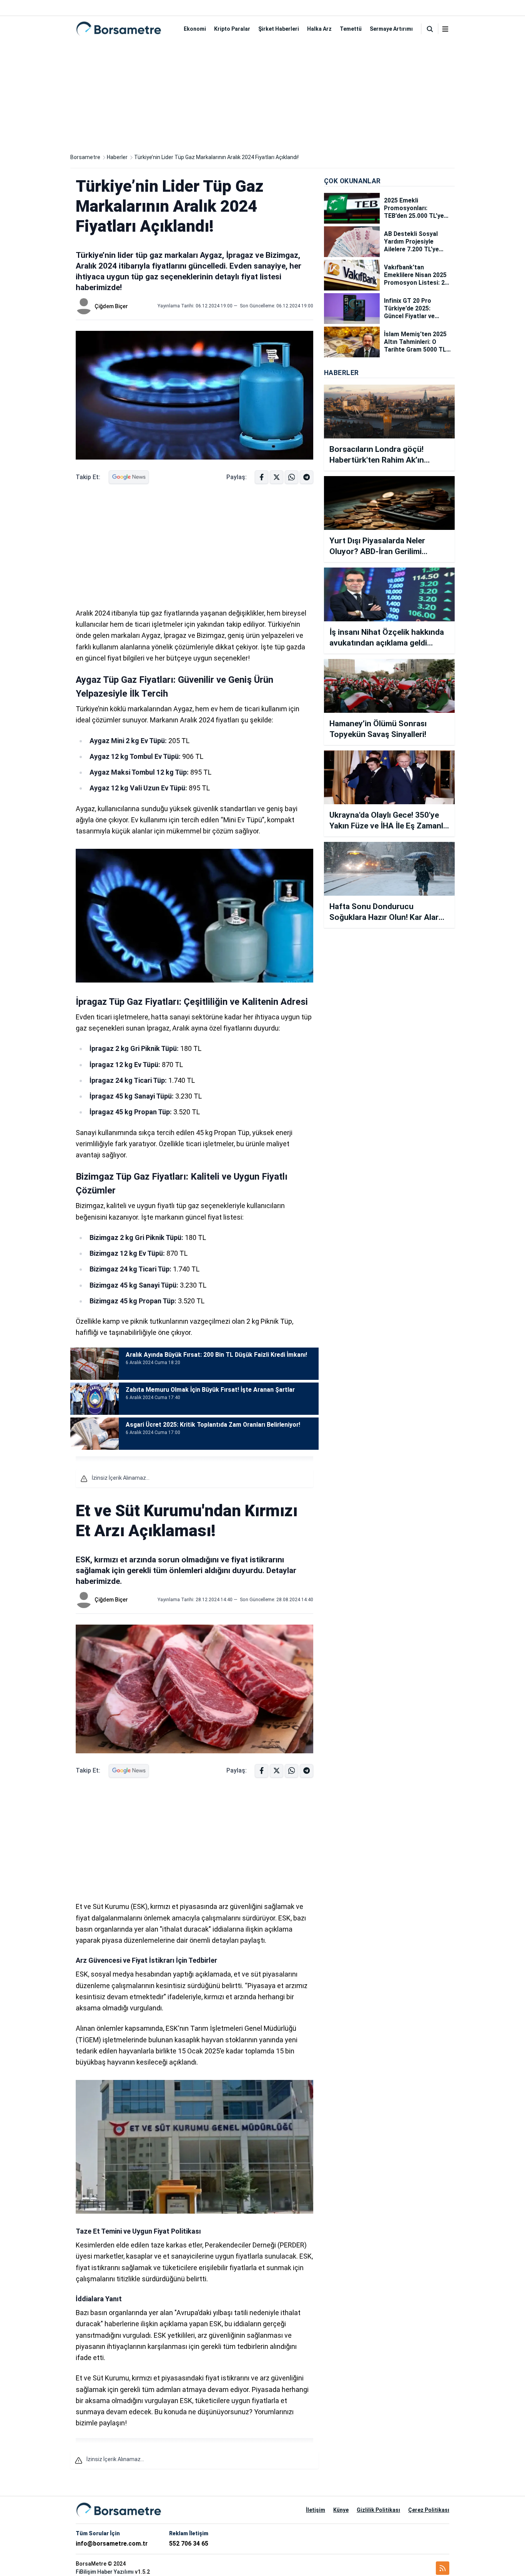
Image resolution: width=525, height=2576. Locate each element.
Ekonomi (195, 29)
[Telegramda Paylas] (292, 477)
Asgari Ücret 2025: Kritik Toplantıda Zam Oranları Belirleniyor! (213, 1425)
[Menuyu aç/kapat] (445, 29)
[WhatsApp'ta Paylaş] (307, 477)
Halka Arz (319, 29)
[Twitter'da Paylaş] (277, 477)
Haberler (117, 157)
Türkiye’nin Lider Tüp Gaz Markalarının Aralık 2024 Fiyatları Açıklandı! (216, 157)
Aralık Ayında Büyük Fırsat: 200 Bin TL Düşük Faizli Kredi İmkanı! (216, 1355)
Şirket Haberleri (279, 29)
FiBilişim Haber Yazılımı (105, 2572)
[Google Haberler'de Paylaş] (129, 477)
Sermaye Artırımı (391, 29)
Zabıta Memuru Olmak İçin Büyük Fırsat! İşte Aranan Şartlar (210, 1390)
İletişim (316, 2510)
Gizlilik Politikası (378, 2510)
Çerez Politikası (429, 2510)
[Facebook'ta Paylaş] (262, 477)
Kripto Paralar (232, 29)
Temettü (351, 29)
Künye (341, 2510)
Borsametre (85, 157)
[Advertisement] (262, 95)
